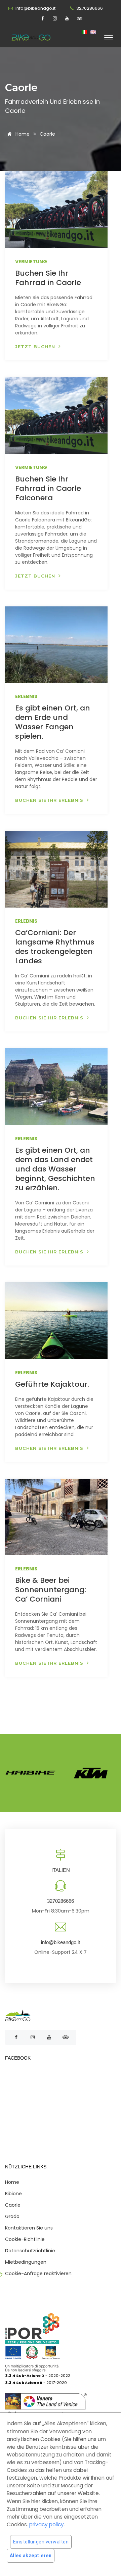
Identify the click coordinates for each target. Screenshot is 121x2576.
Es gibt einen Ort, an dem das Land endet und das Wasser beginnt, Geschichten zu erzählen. (55, 1169)
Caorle (13, 2205)
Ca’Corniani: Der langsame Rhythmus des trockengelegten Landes (55, 947)
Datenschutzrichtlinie (30, 2251)
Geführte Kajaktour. (52, 1384)
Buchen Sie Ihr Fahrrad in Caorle (48, 278)
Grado (12, 2216)
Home (22, 134)
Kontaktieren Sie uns (29, 2228)
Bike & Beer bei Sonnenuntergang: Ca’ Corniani (51, 1590)
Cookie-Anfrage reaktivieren (38, 2273)
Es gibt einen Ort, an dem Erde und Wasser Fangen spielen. (53, 722)
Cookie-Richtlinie (25, 2239)
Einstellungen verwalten (41, 2542)
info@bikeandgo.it (35, 8)
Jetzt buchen (35, 347)
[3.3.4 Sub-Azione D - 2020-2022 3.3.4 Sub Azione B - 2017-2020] (46, 2349)
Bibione (13, 2194)
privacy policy (47, 2524)
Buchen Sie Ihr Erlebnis (49, 800)
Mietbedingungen (26, 2262)
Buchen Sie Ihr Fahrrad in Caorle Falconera (48, 488)
